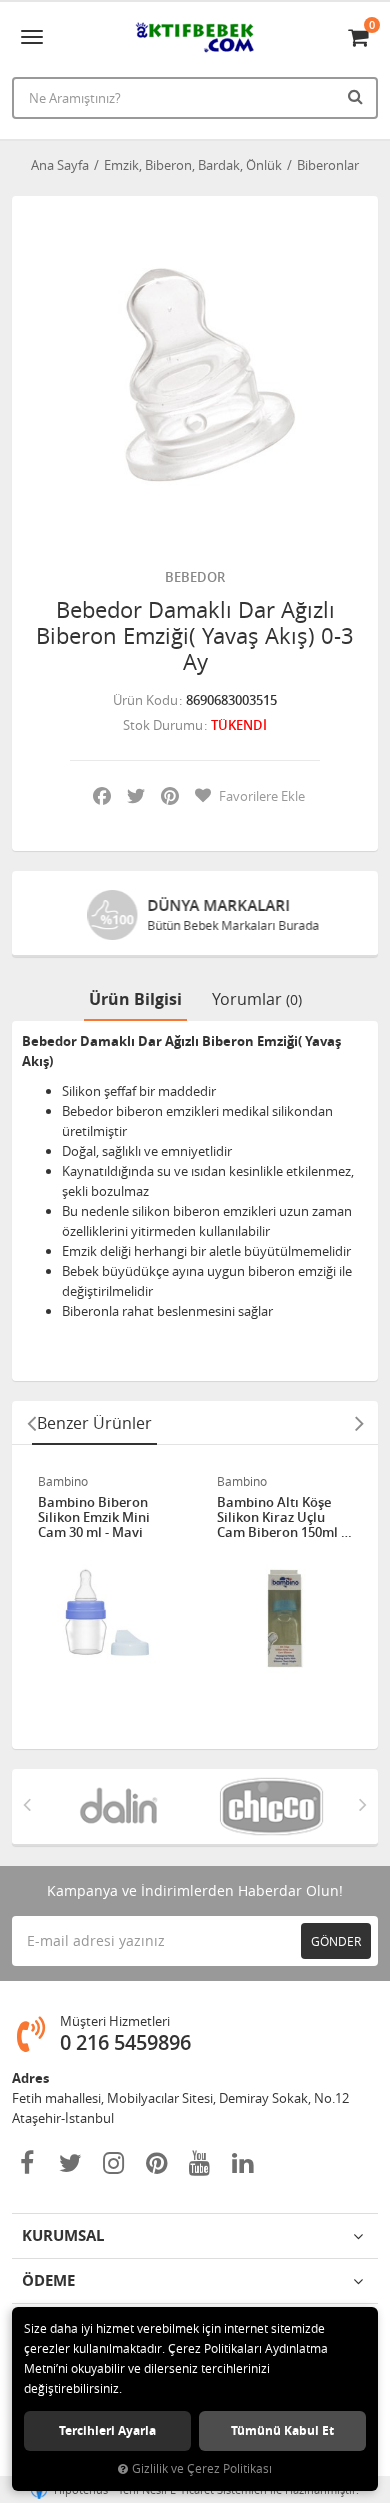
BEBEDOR (195, 577)
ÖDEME (48, 2280)
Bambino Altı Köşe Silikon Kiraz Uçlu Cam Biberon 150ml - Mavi (281, 1517)
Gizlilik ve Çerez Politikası (202, 2468)
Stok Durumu (163, 725)
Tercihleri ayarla (107, 2430)
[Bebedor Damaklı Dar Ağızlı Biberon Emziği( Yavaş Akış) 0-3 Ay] (195, 379)
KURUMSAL (63, 2235)
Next (359, 1423)
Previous (31, 1423)
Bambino (63, 1481)
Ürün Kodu (145, 700)
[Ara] (358, 96)
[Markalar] (118, 1806)
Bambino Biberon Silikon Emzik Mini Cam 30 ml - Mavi (94, 1517)
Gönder (336, 1941)
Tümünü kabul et (282, 2430)
